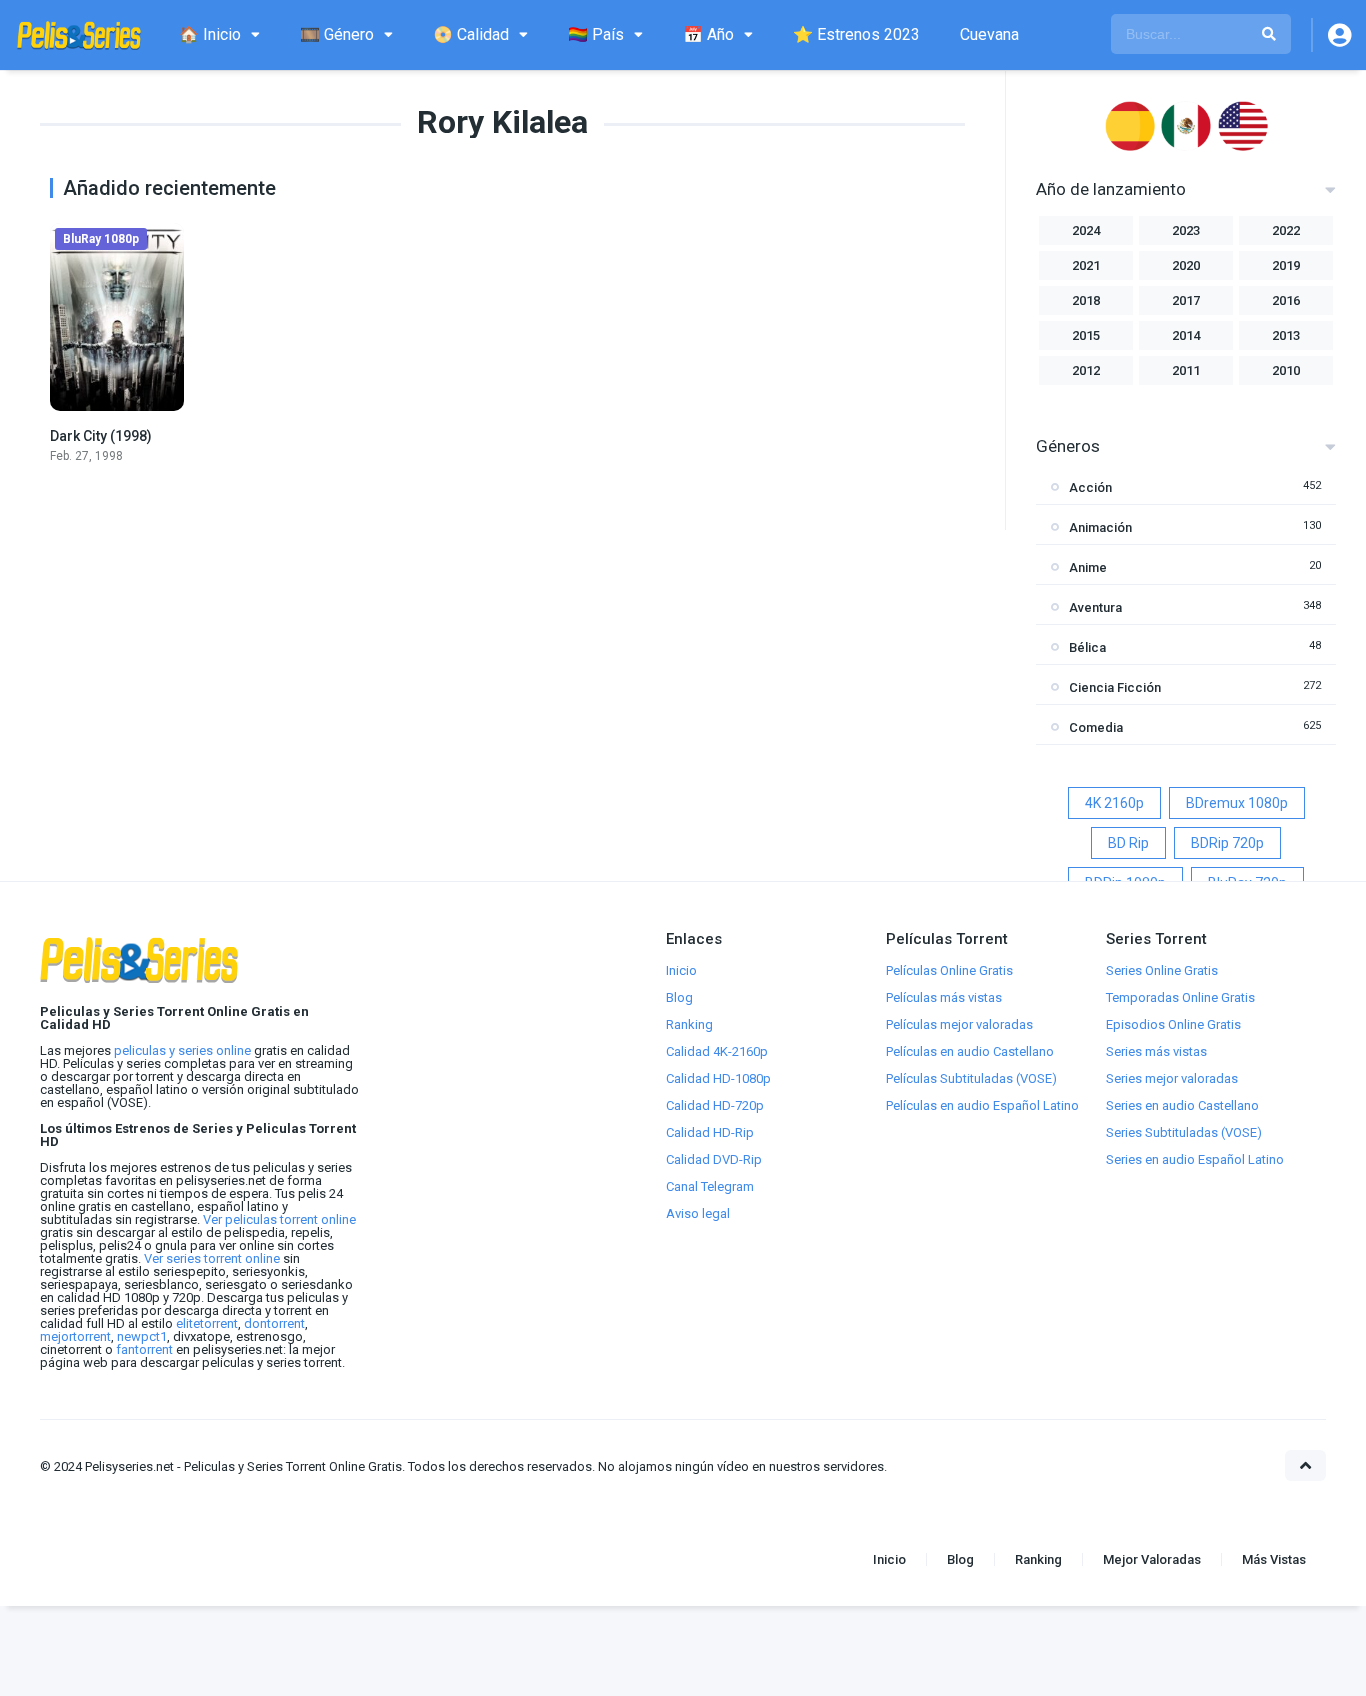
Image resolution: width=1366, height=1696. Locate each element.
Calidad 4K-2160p (717, 1051)
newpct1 (142, 1336)
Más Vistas (1274, 1559)
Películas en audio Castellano (970, 1051)
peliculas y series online (182, 1050)
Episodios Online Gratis (1173, 1024)
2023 (1186, 230)
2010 (1286, 370)
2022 (1286, 230)
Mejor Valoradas (1152, 1559)
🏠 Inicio (210, 34)
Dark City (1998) (101, 436)
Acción (1090, 487)
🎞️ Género (337, 34)
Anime (1088, 567)
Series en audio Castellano (1182, 1105)
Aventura (1095, 607)
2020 (1186, 265)
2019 (1286, 265)
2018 (1086, 300)
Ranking (689, 1024)
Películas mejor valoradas (959, 1024)
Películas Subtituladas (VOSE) (971, 1078)
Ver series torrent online (212, 1258)
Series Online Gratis (1162, 970)
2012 (1086, 370)
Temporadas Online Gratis (1180, 997)
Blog (679, 997)
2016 (1286, 300)
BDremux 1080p (1237, 803)
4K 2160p (1114, 803)
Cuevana (989, 34)
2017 (1186, 300)
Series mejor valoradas (1172, 1078)
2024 (1086, 230)
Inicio (681, 970)
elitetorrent (207, 1323)
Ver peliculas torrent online (279, 1219)
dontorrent (274, 1323)
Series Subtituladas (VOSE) (1184, 1132)
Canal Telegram (710, 1186)
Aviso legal (698, 1213)
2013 (1286, 335)
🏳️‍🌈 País (596, 34)
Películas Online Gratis (949, 970)
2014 (1186, 335)
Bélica (1087, 647)
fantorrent (144, 1349)
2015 (1086, 335)
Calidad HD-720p (715, 1105)
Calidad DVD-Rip (714, 1159)
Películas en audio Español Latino (982, 1105)
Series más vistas (1156, 1051)
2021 (1086, 265)
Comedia (1096, 727)
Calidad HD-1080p (718, 1078)
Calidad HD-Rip (710, 1132)
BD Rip (1128, 843)
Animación (1100, 527)
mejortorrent (75, 1336)
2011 (1186, 370)
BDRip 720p (1227, 843)
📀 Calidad (471, 34)
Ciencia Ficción (1115, 687)
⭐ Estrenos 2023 (856, 34)
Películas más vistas (944, 997)
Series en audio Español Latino (1195, 1159)
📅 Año (708, 34)
